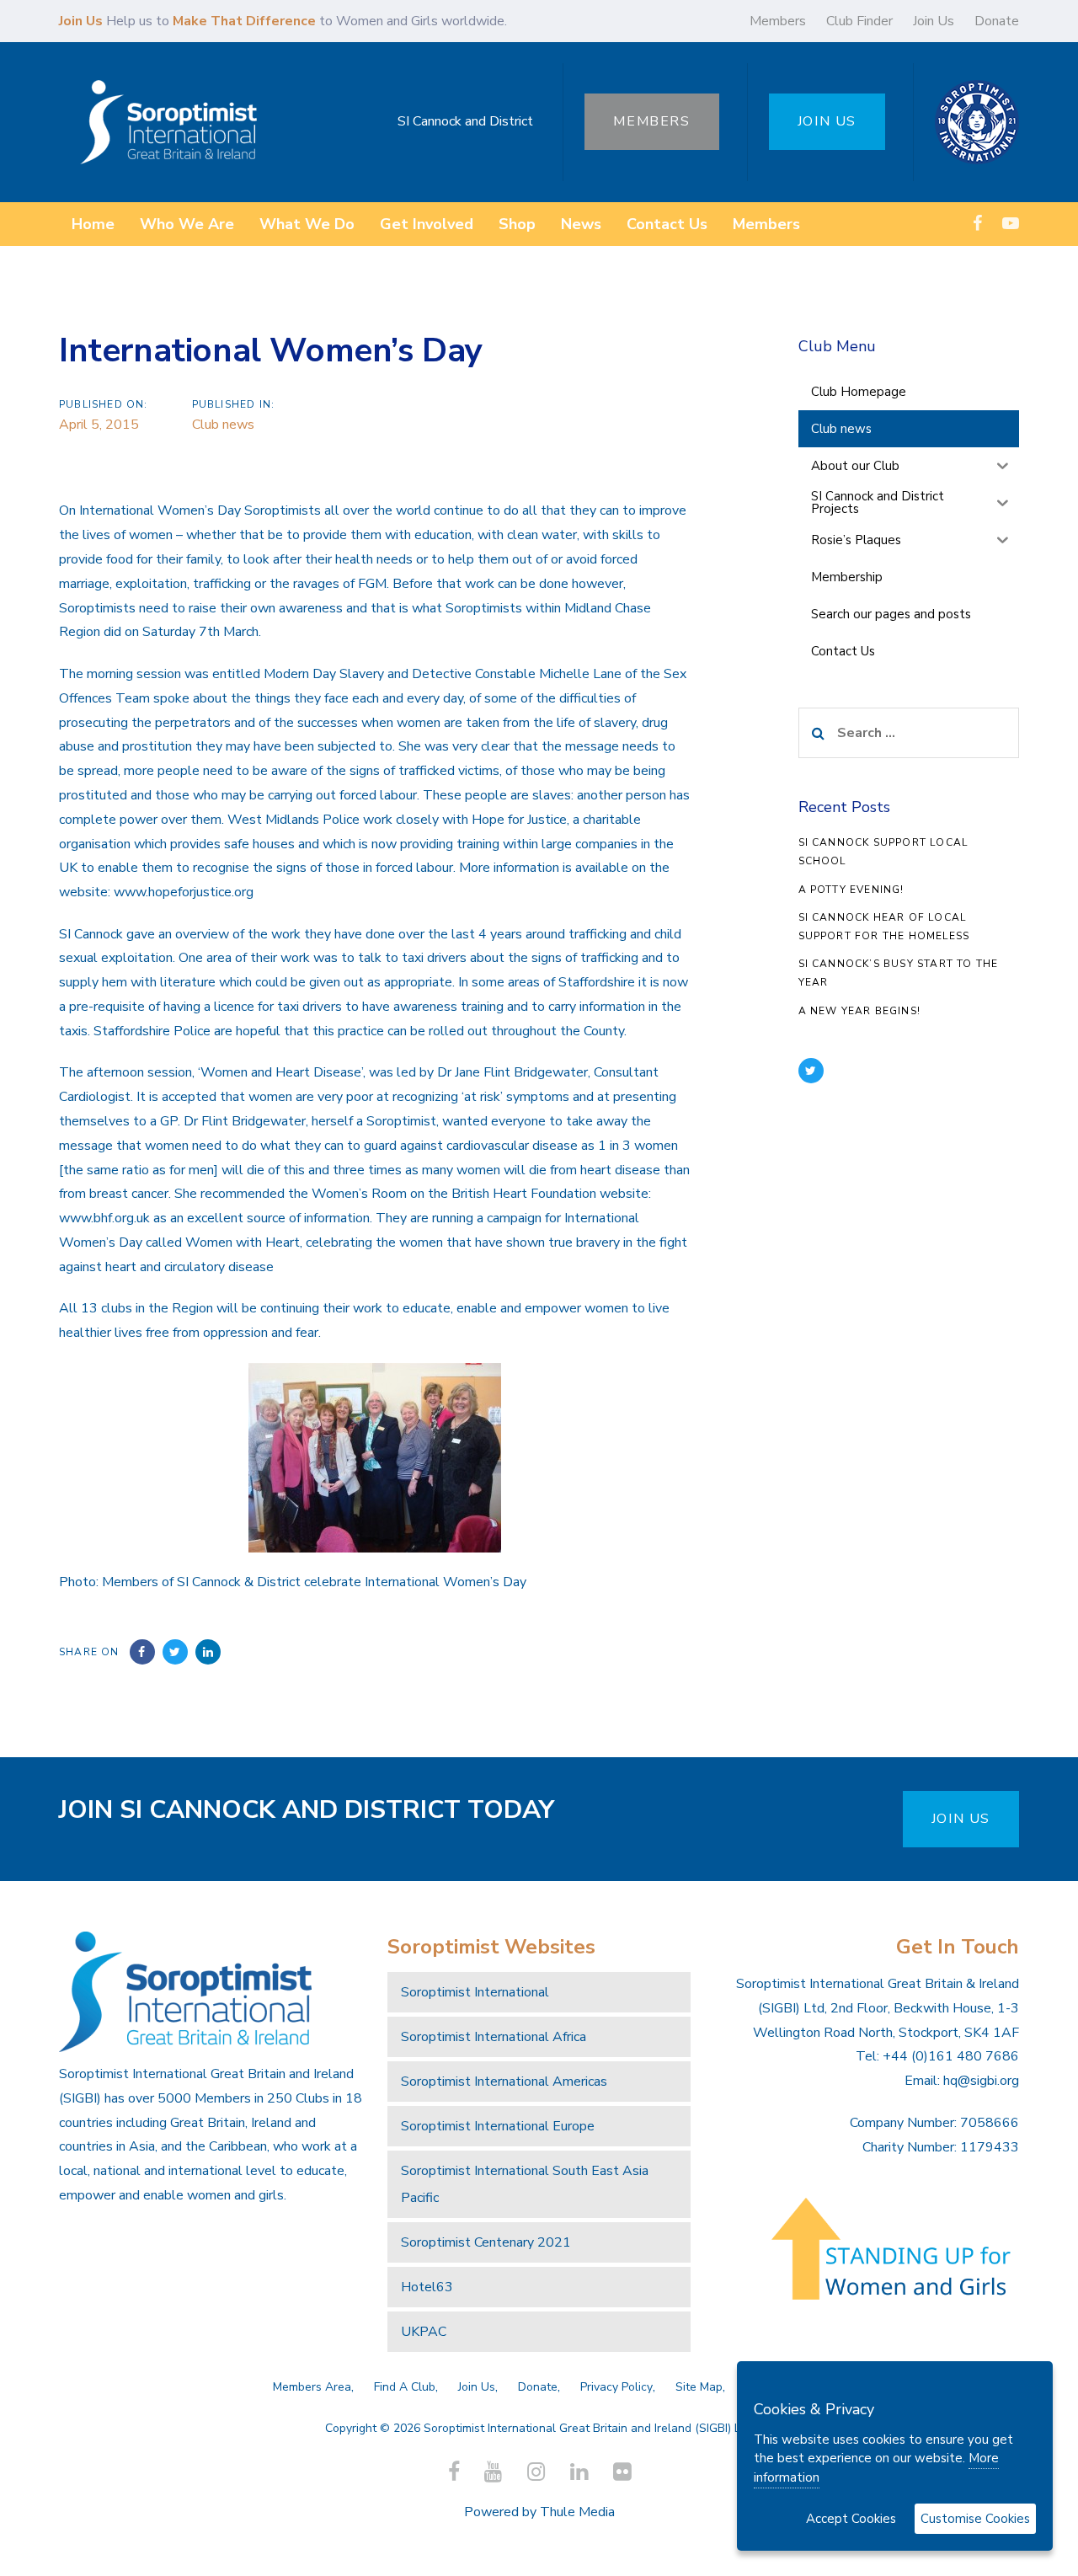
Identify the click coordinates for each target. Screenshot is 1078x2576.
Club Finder (859, 21)
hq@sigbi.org (981, 2081)
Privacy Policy (616, 2387)
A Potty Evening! (851, 890)
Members (778, 21)
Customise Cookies (975, 2519)
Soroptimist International (475, 1992)
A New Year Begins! (860, 1011)
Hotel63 (427, 2287)
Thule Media (577, 2512)
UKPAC (424, 2332)
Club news (223, 425)
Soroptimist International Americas (504, 2082)
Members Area (312, 2387)
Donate (997, 21)
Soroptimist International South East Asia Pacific (525, 2184)
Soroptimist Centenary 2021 (486, 2242)
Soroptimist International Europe (498, 2126)
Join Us (934, 21)
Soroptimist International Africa (494, 2037)
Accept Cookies (851, 2519)
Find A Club (405, 2387)
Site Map (699, 2387)
